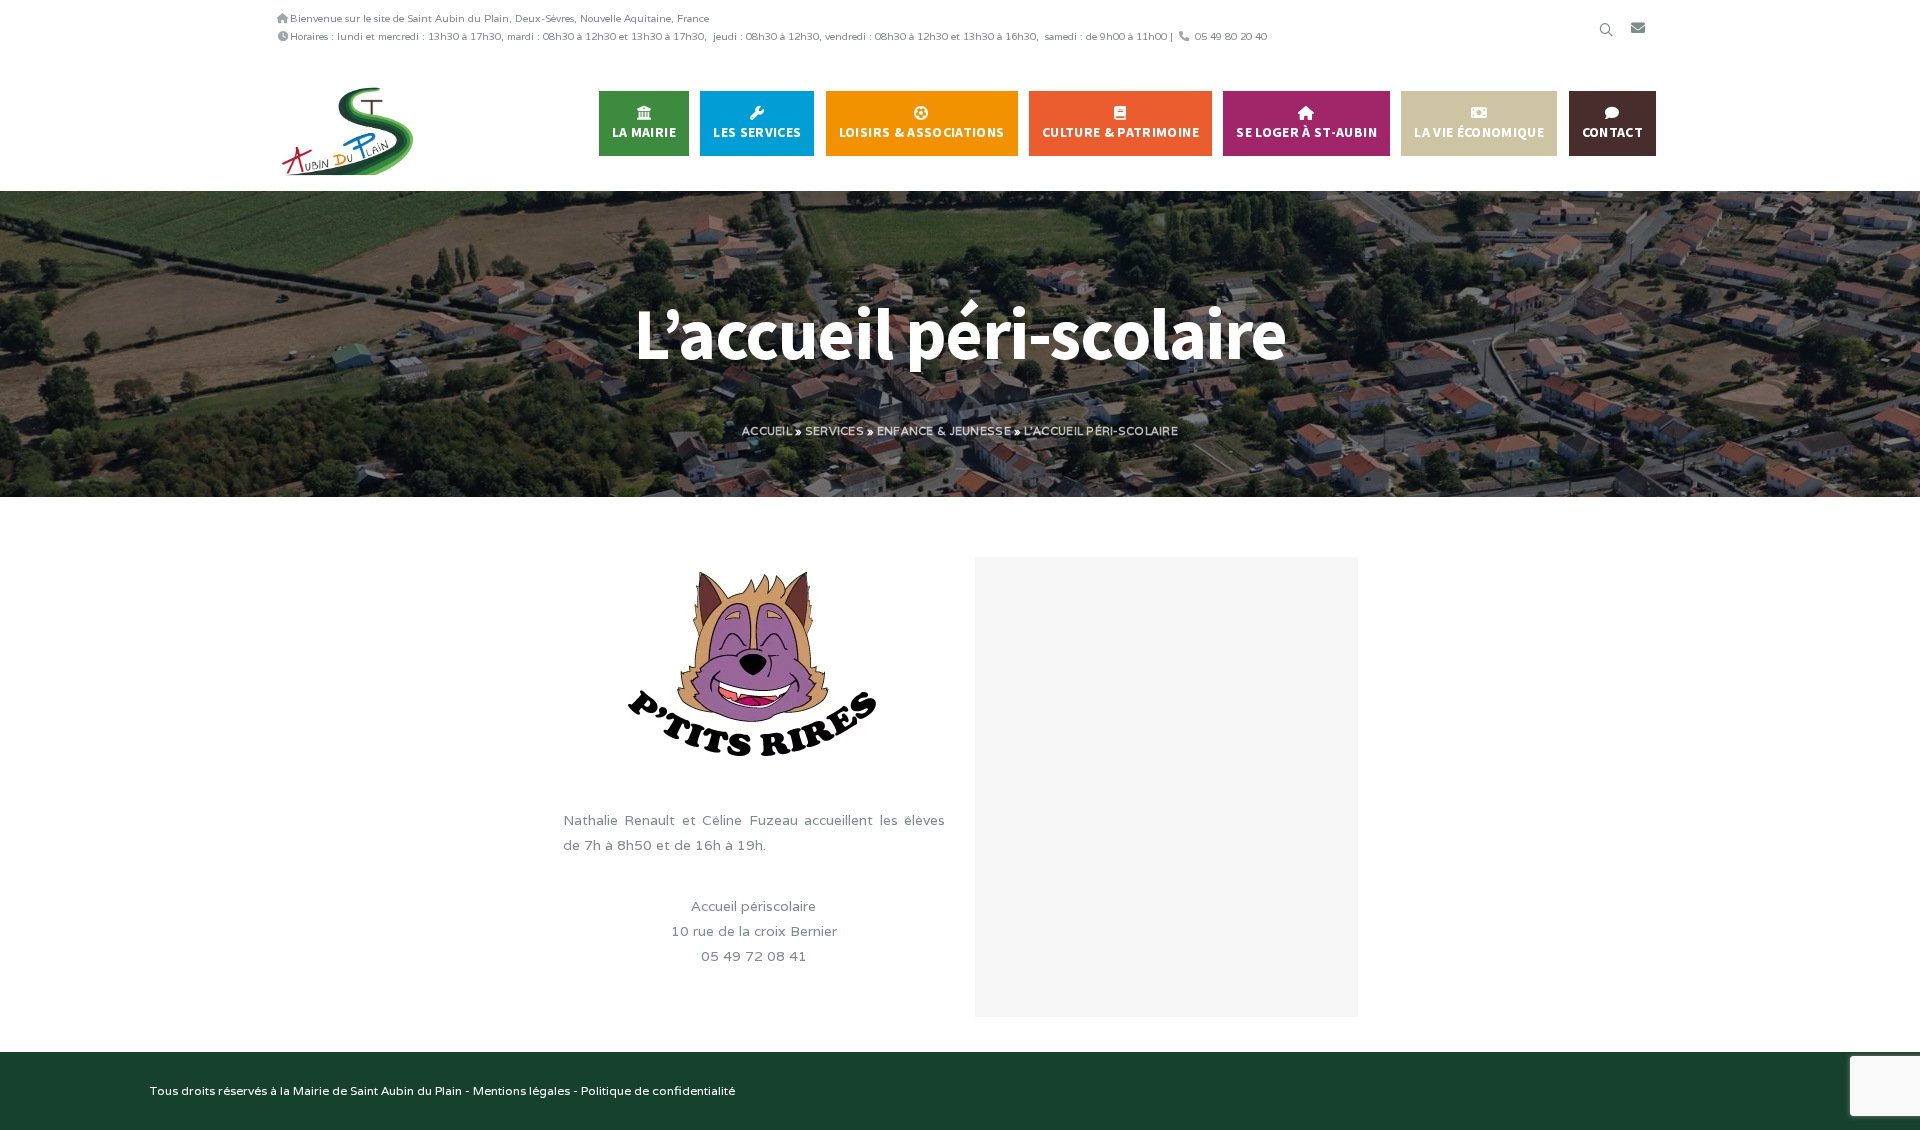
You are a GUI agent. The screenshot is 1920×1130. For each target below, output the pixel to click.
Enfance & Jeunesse (944, 431)
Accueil (767, 431)
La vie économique (1479, 132)
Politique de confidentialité (658, 1090)
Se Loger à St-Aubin (1306, 132)
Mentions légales (521, 1090)
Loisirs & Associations (922, 132)
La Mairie (644, 132)
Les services (757, 132)
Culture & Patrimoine (1120, 132)
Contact (1612, 132)
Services (834, 431)
